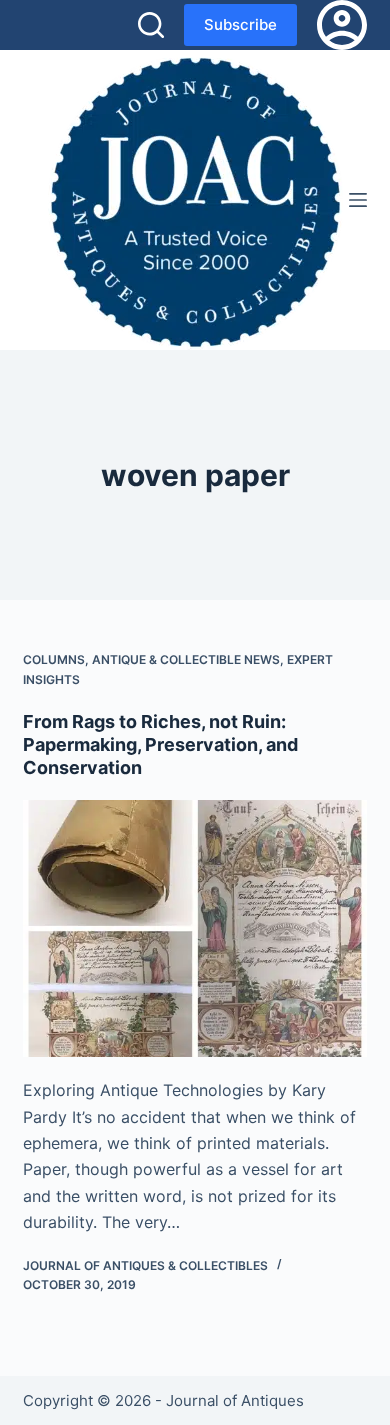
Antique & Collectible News (186, 659)
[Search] (151, 25)
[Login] (342, 25)
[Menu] (358, 200)
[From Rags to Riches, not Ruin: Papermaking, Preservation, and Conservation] (194, 928)
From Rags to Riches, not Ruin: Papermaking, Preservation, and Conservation (160, 745)
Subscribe (240, 24)
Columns (54, 659)
